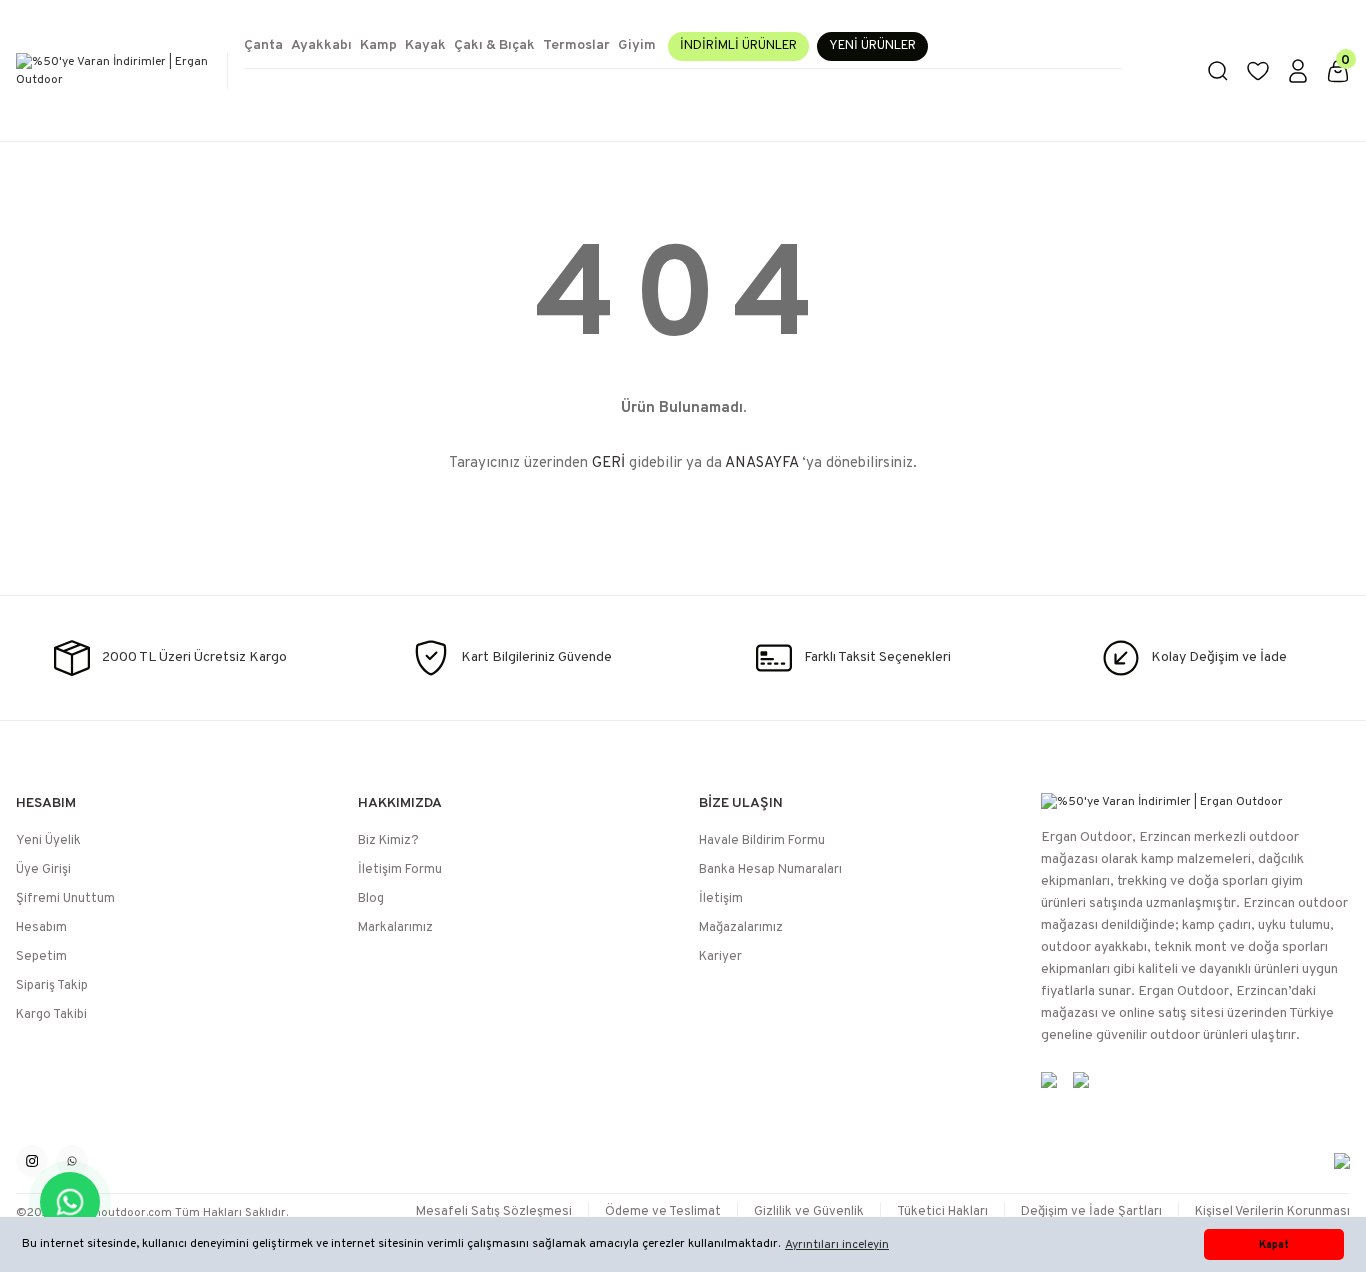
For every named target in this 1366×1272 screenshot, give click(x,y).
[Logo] (114, 71)
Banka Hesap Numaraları (770, 870)
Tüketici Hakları (942, 1212)
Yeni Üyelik (48, 841)
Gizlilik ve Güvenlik (809, 1212)
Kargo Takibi (51, 1015)
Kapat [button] (1274, 1245)
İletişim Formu (400, 870)
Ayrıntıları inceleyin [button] (837, 1245)
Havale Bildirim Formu (762, 841)
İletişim (721, 899)
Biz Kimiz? (388, 841)
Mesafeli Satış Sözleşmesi (494, 1212)
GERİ (608, 463)
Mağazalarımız (741, 928)
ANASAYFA (761, 463)
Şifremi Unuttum (65, 899)
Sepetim (41, 957)
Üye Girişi (43, 870)
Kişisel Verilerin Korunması (1272, 1212)
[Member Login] (1298, 71)
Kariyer (720, 957)
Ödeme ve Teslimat (663, 1212)
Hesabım (41, 928)
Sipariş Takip (52, 986)
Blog (371, 899)
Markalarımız (395, 928)
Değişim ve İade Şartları (1091, 1212)
